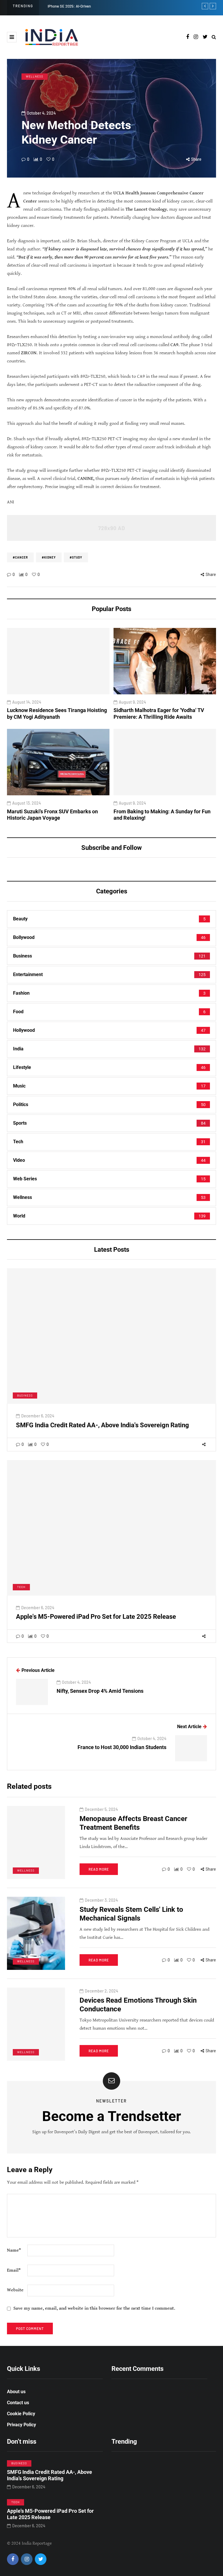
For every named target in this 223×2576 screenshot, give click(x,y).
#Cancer (20, 557)
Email (14, 2270)
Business (25, 1395)
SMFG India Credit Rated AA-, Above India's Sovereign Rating (102, 1425)
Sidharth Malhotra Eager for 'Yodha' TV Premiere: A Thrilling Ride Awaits (159, 713)
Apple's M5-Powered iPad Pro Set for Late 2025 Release (96, 1617)
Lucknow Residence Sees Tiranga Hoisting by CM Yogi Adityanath (57, 713)
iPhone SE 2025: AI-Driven (69, 6)
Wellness (35, 76)
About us (16, 2392)
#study (76, 557)
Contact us (18, 2403)
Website (15, 2290)
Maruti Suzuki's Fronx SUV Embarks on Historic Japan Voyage (52, 815)
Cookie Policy (21, 2414)
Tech (21, 1587)
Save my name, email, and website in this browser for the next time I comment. (94, 2308)
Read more (99, 1869)
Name (14, 2250)
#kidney (49, 557)
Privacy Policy (21, 2425)
